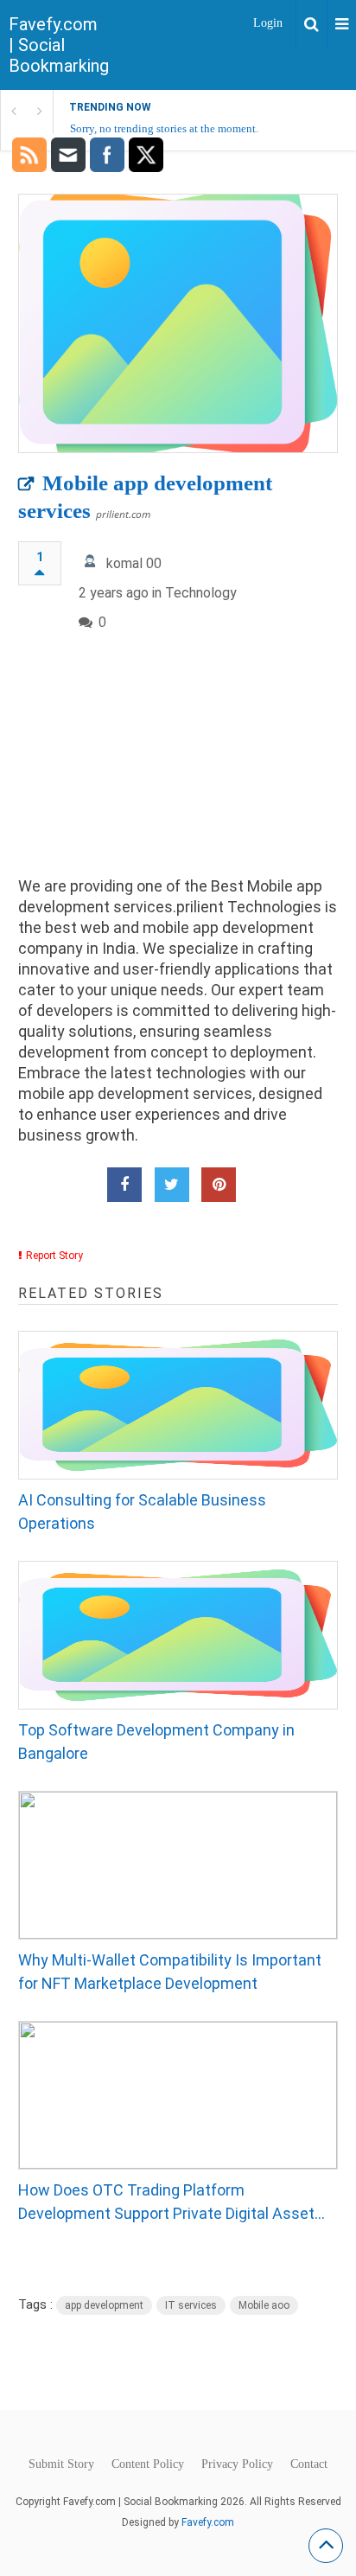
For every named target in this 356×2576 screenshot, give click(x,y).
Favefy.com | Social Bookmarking (59, 45)
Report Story (54, 1256)
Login (268, 23)
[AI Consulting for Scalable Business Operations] (178, 1405)
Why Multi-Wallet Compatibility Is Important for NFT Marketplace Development (170, 1972)
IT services (191, 2305)
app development (104, 2305)
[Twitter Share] (172, 1185)
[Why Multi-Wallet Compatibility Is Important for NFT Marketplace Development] (178, 1865)
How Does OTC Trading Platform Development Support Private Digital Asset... (172, 2202)
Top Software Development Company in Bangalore (156, 1742)
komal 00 (134, 563)
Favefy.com (208, 2522)
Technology (201, 593)
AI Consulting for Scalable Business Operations (142, 1512)
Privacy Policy (237, 2464)
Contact (309, 2464)
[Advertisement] (178, 768)
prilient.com (123, 514)
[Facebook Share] (124, 1185)
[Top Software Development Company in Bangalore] (178, 1635)
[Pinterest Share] (219, 1185)
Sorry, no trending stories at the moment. (164, 128)
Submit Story (61, 2464)
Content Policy (148, 2464)
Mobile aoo (264, 2305)
